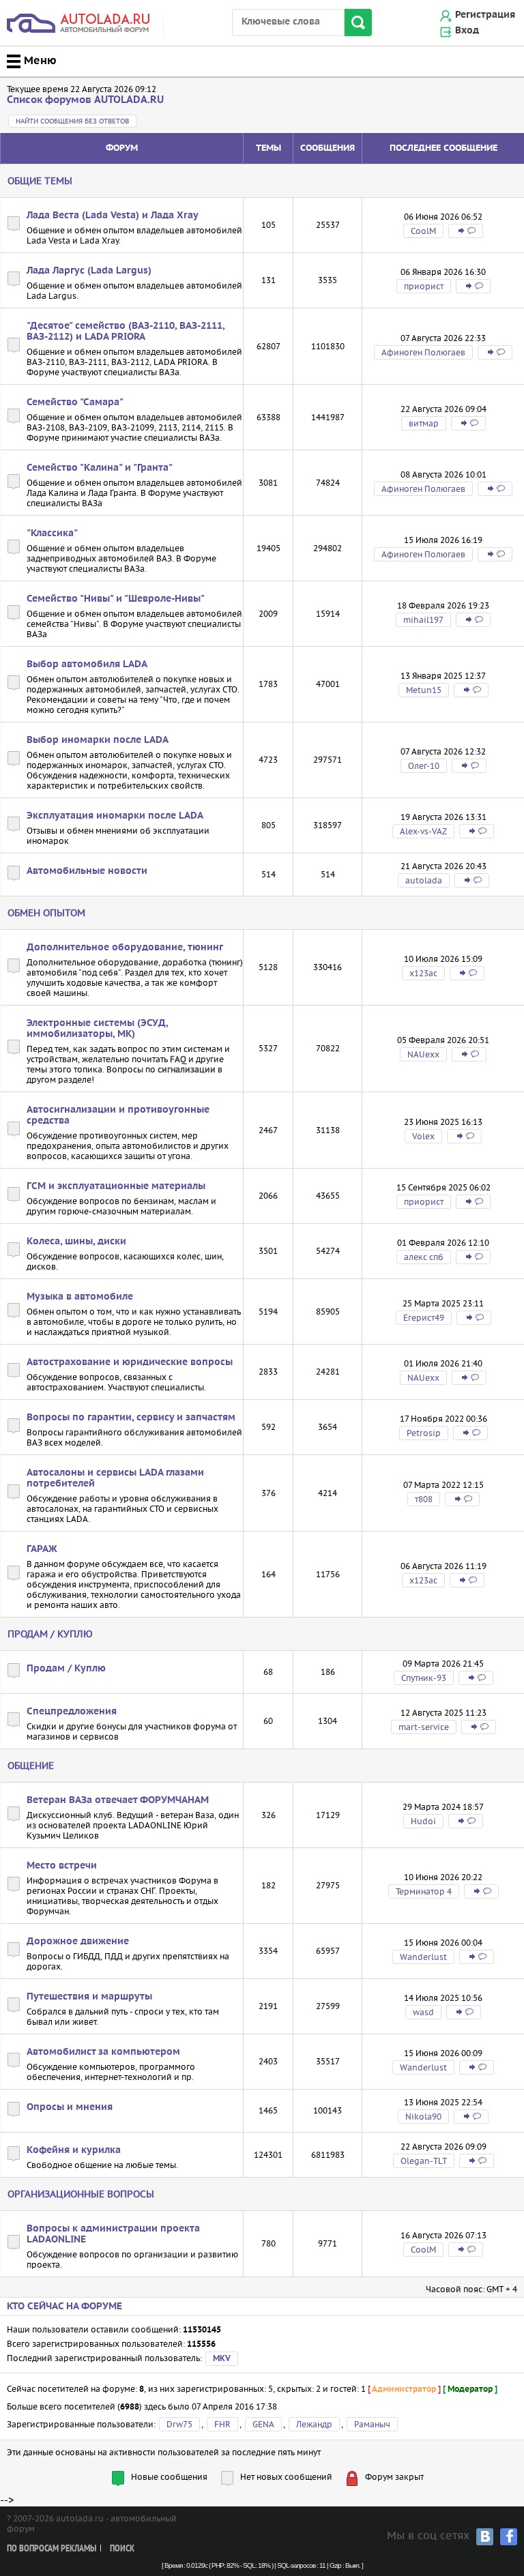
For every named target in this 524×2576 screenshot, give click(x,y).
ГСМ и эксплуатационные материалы (116, 1186)
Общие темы (40, 181)
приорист (424, 286)
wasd (423, 2012)
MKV (222, 2359)
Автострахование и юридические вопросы (130, 1362)
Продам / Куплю (50, 1634)
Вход (467, 31)
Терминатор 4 (424, 1891)
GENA (263, 2424)
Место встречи (62, 1866)
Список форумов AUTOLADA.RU (85, 100)
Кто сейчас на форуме (64, 2307)
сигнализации (187, 1069)
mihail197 (423, 620)
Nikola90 (423, 2117)
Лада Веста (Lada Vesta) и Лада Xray (113, 216)
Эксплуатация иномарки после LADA (115, 816)
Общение (31, 1766)
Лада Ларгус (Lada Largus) (89, 271)
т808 (424, 1499)
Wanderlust (423, 1957)
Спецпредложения (72, 1712)
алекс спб (424, 1257)
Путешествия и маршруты (89, 1997)
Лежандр (314, 2424)
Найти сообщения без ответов (72, 121)
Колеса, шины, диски (76, 1242)
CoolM (423, 231)
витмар (424, 423)
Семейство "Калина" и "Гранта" (100, 468)
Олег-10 (424, 766)
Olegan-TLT (424, 2161)
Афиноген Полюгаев (423, 352)
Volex (423, 1136)
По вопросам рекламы (52, 2549)
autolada (424, 880)
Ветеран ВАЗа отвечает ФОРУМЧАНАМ (118, 1800)
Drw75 (179, 2424)
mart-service (424, 1727)
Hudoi (423, 1821)
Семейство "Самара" (75, 402)
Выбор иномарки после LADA (98, 740)
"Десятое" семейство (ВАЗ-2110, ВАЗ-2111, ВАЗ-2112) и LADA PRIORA (126, 332)
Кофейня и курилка (74, 2150)
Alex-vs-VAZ (423, 831)
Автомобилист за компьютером (103, 2052)
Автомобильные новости (87, 871)
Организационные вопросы (81, 2194)
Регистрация (485, 15)
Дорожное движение (78, 1942)
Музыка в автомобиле (80, 1297)
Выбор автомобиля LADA (87, 664)
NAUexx (423, 1054)
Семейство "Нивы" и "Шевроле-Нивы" (116, 599)
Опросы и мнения (70, 2107)
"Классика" (52, 533)
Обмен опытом (46, 913)
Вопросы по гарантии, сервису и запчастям (131, 1418)
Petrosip (424, 1433)
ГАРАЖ (42, 1549)
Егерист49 (424, 1318)
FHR (222, 2424)
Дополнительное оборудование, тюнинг (125, 948)
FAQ (178, 1059)
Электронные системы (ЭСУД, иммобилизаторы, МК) (97, 1029)
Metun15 (424, 690)
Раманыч (372, 2424)
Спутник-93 (424, 1678)
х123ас (423, 973)
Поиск (122, 2549)
